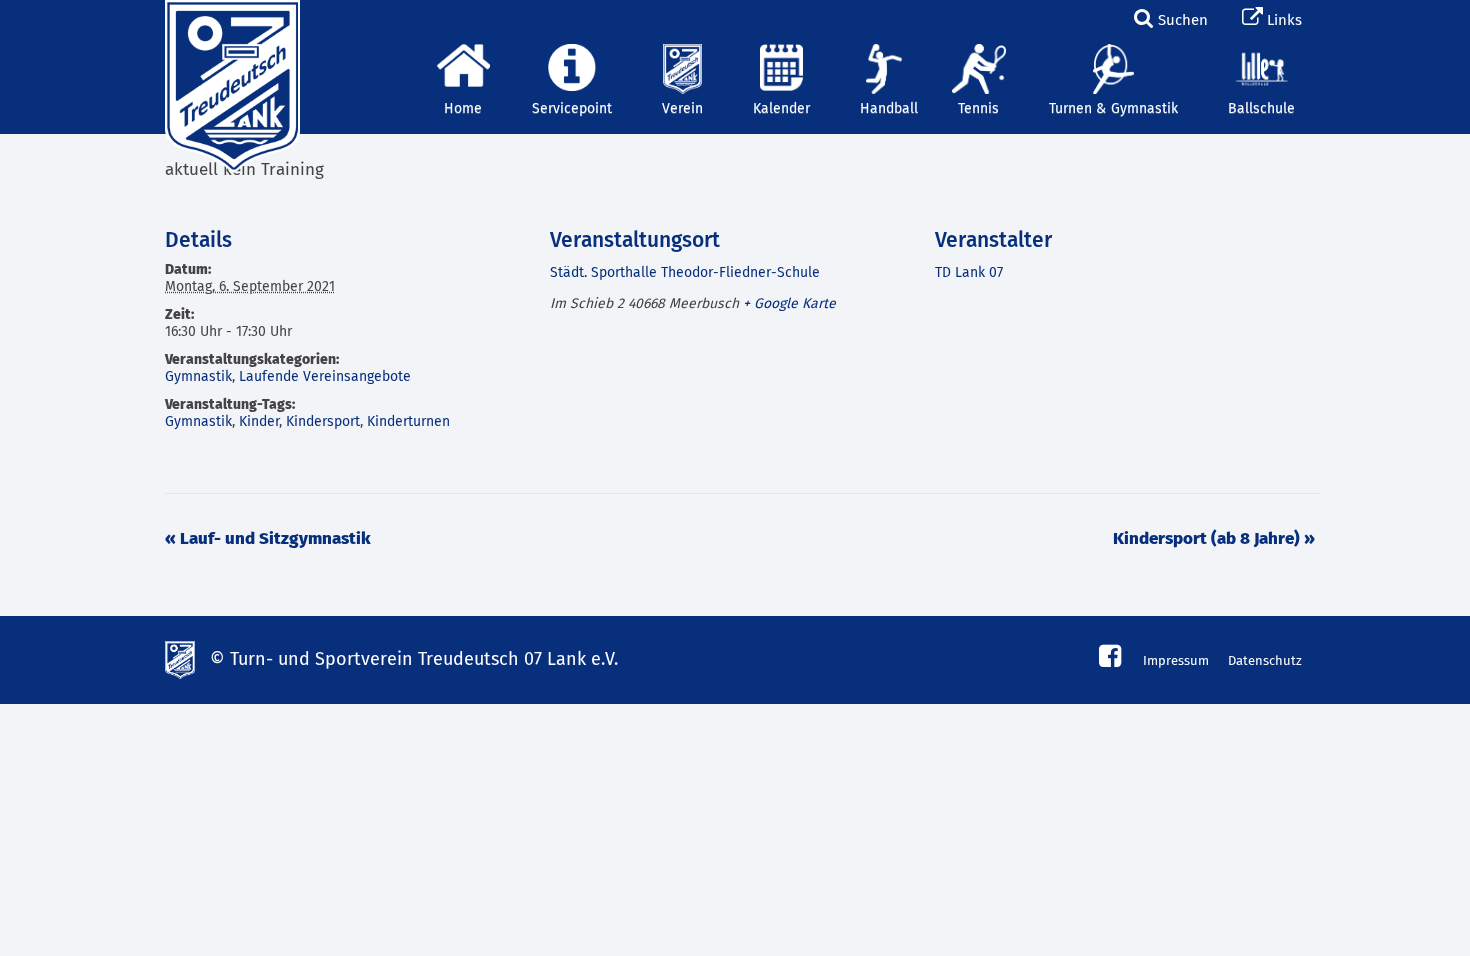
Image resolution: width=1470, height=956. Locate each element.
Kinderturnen (408, 422)
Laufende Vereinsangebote (325, 377)
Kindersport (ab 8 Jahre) (1214, 539)
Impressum (1176, 661)
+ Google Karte (789, 304)
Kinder (259, 422)
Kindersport (323, 422)
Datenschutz (1265, 661)
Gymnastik (198, 377)
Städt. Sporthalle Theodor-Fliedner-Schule (685, 273)
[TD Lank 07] (230, 25)
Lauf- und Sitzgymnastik (268, 539)
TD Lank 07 (969, 273)
